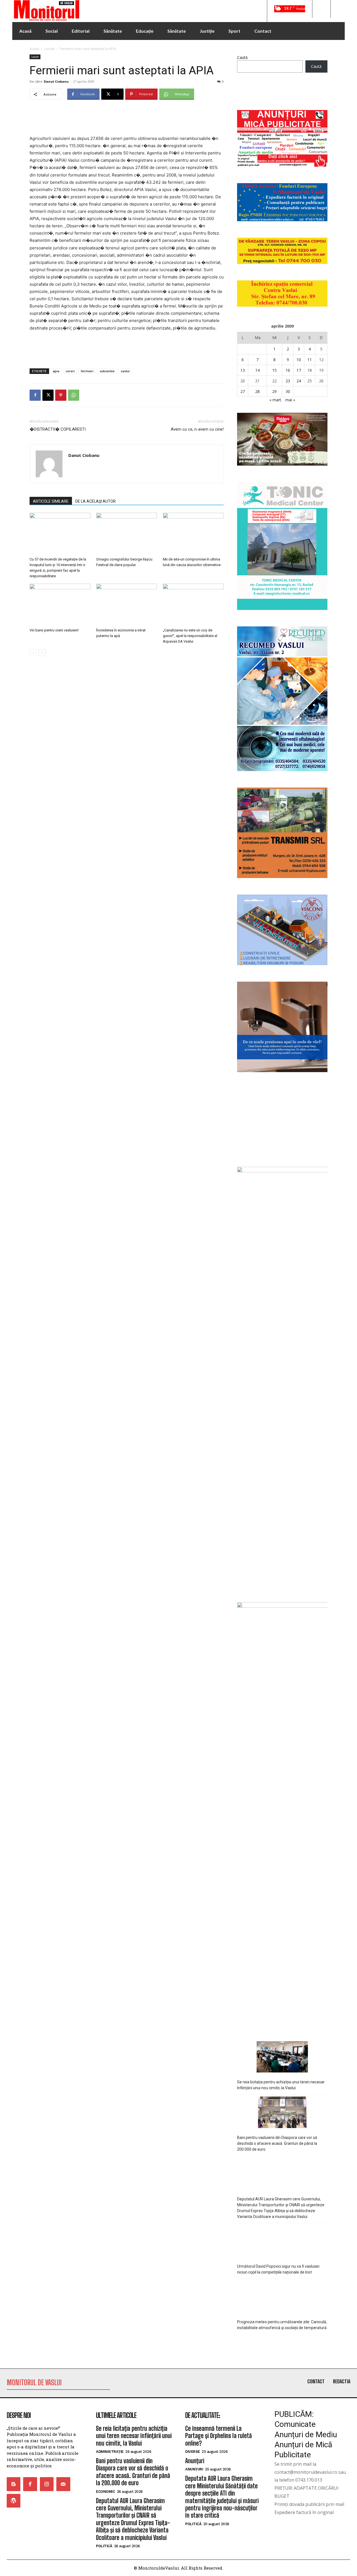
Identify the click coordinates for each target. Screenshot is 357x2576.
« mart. (276, 400)
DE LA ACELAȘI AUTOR (96, 501)
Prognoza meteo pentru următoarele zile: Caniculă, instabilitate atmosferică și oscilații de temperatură (282, 2325)
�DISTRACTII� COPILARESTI (58, 429)
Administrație (110, 2452)
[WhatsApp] (74, 395)
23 (288, 381)
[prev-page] (33, 653)
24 (299, 381)
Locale (50, 49)
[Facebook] (35, 395)
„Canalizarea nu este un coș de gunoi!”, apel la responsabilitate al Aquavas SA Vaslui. (190, 636)
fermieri (87, 371)
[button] (321, 9)
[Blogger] (14, 2484)
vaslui (125, 371)
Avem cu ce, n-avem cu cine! (197, 429)
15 (274, 370)
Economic (105, 2492)
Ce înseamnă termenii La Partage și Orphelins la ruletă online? (219, 2436)
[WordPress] (14, 2501)
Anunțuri (195, 2461)
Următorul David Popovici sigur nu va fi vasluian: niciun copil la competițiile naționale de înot (279, 2269)
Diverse (193, 2452)
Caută (242, 57)
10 (299, 360)
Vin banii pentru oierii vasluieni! (54, 630)
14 (257, 370)
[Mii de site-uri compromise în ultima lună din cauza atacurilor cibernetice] (193, 534)
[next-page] (42, 653)
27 (243, 391)
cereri (70, 371)
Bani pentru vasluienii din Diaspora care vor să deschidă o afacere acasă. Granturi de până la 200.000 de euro (277, 2143)
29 (274, 391)
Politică (104, 2546)
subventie (107, 371)
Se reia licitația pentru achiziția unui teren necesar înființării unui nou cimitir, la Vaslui (281, 2085)
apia (56, 371)
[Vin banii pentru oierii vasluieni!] (60, 605)
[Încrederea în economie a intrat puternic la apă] (127, 605)
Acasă (34, 49)
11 (310, 360)
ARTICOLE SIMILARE (51, 501)
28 (257, 391)
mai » (290, 400)
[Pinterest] (61, 395)
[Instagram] (47, 2484)
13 (243, 370)
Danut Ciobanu (56, 81)
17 (299, 370)
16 (288, 370)
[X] (48, 395)
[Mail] (63, 2484)
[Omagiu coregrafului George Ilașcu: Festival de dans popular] (127, 534)
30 (288, 391)
